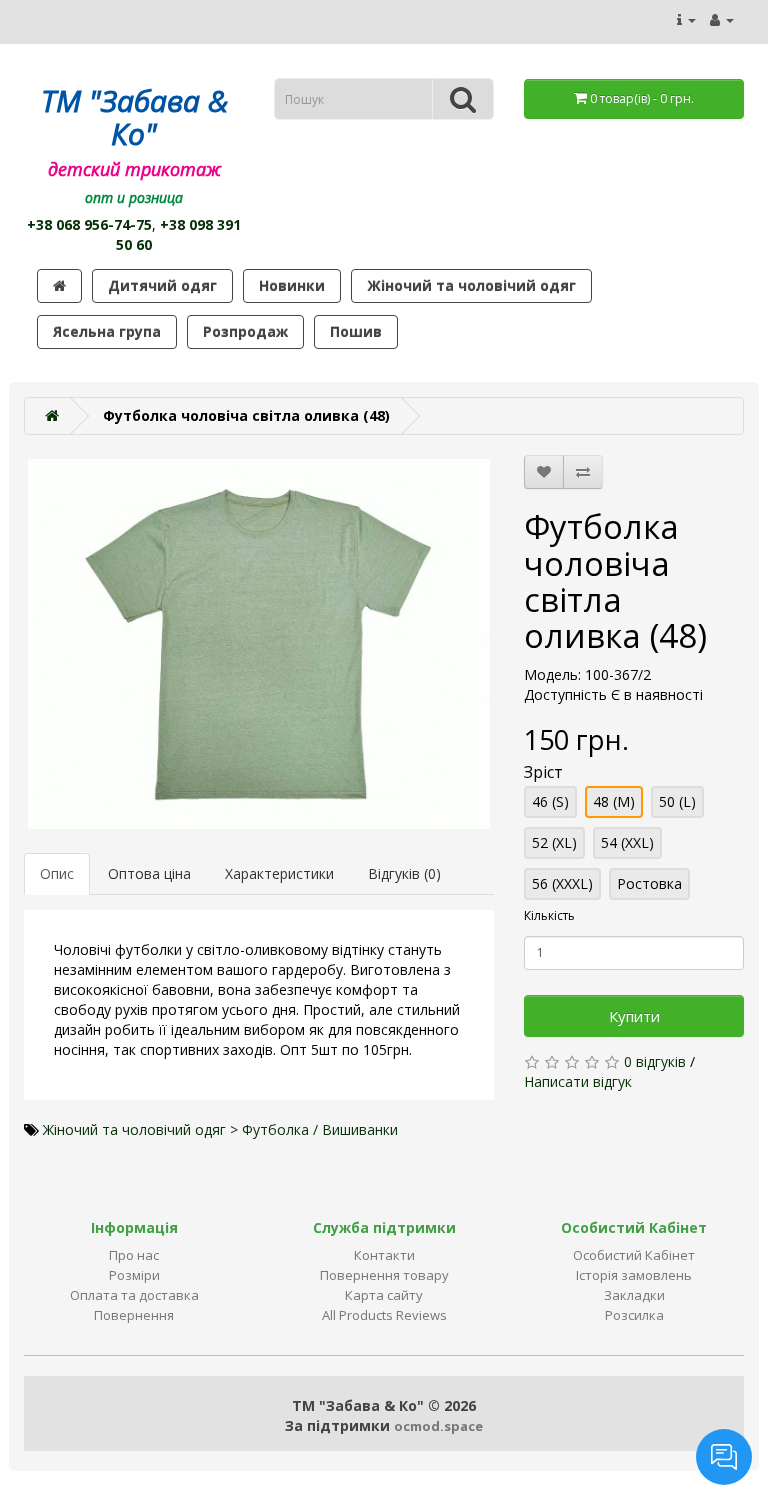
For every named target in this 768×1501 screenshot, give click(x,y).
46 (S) (550, 801)
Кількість (549, 915)
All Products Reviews (384, 1315)
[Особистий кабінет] (722, 19)
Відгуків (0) (404, 873)
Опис (57, 873)
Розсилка (634, 1315)
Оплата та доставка (134, 1295)
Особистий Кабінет (634, 1255)
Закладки (634, 1295)
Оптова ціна (149, 873)
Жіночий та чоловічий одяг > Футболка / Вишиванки (220, 1129)
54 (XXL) (627, 842)
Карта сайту (384, 1295)
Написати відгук (578, 1081)
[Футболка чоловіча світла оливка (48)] (259, 644)
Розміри (134, 1275)
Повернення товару (384, 1275)
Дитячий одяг (162, 285)
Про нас (134, 1255)
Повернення (134, 1315)
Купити (634, 1016)
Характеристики (279, 873)
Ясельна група (107, 331)
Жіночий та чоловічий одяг (471, 285)
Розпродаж (245, 331)
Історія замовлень (634, 1275)
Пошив (356, 331)
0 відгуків (655, 1061)
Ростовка (649, 883)
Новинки (292, 285)
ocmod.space (438, 1426)
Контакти (384, 1255)
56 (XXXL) (562, 883)
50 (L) (677, 801)
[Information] (686, 19)
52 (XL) (554, 842)
